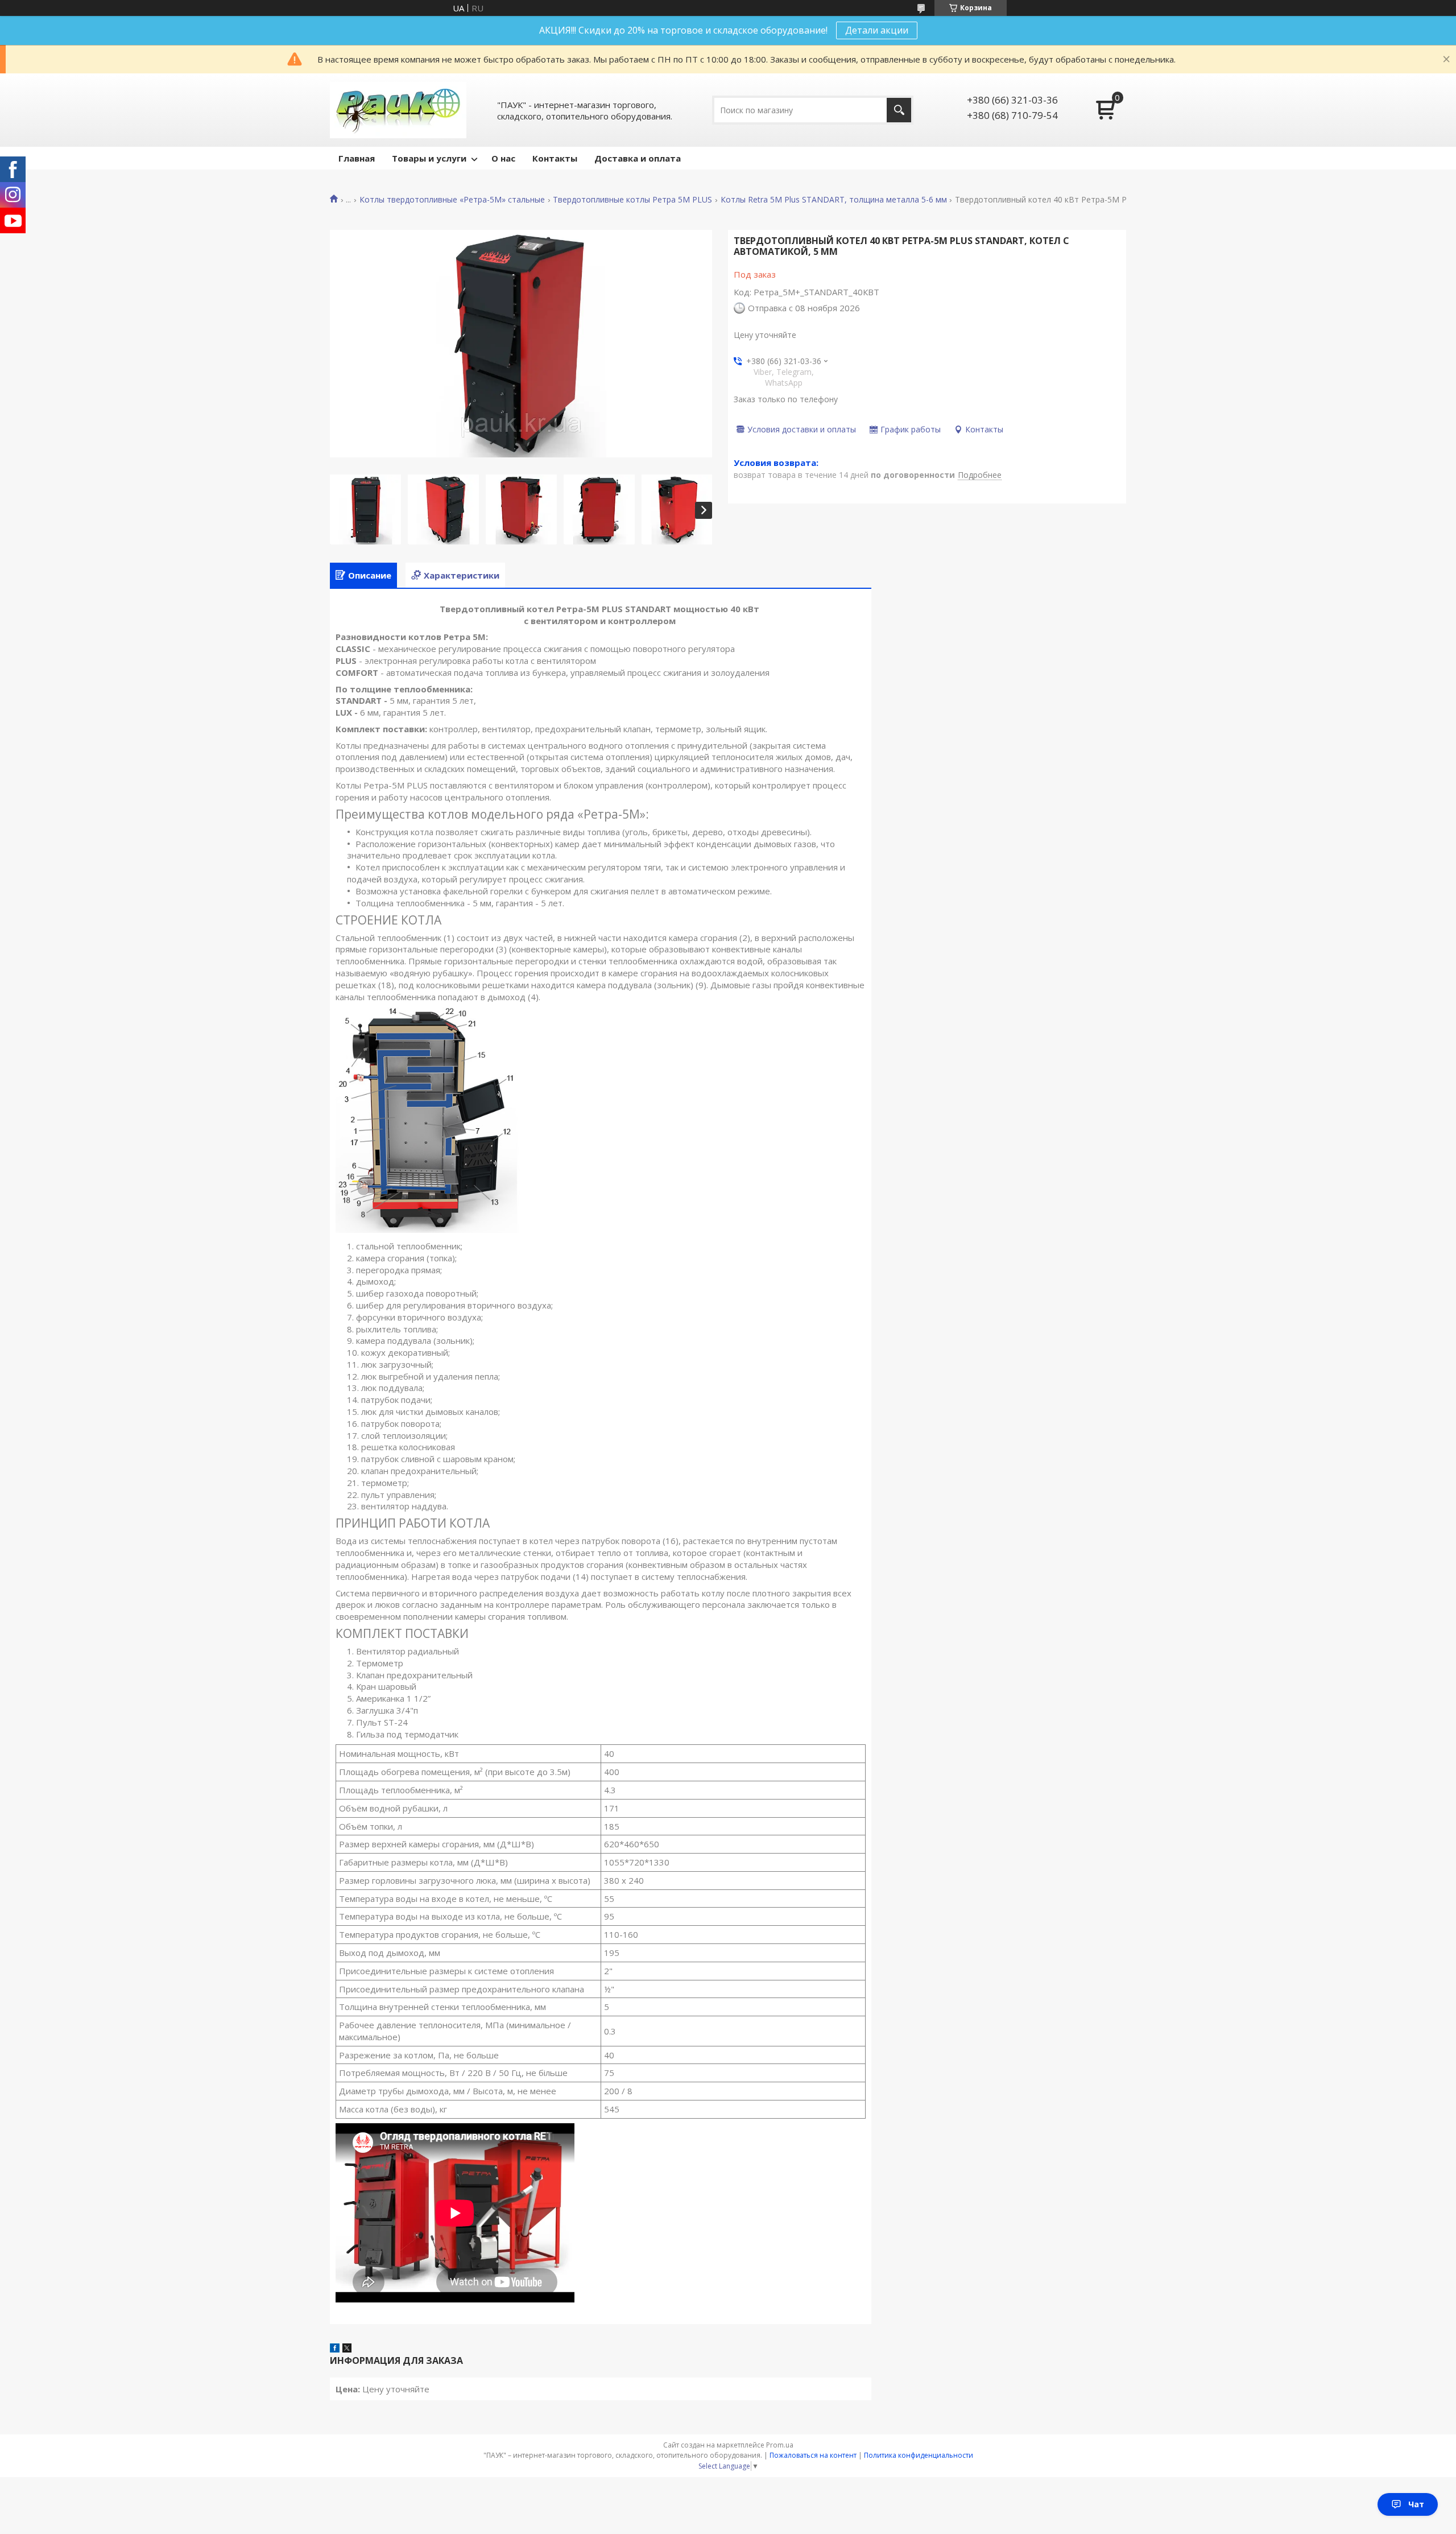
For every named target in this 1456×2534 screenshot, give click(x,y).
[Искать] (899, 110)
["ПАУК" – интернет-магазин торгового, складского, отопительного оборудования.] (398, 110)
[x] (347, 2349)
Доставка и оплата (638, 158)
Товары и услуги (429, 158)
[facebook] (335, 2349)
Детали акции (877, 30)
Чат (1416, 2504)
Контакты (555, 158)
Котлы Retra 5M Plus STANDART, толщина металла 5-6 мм (834, 200)
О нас (503, 158)
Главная (357, 158)
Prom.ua (780, 2445)
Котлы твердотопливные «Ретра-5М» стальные (452, 200)
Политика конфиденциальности (919, 2455)
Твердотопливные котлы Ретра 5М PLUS (632, 200)
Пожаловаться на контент (813, 2455)
